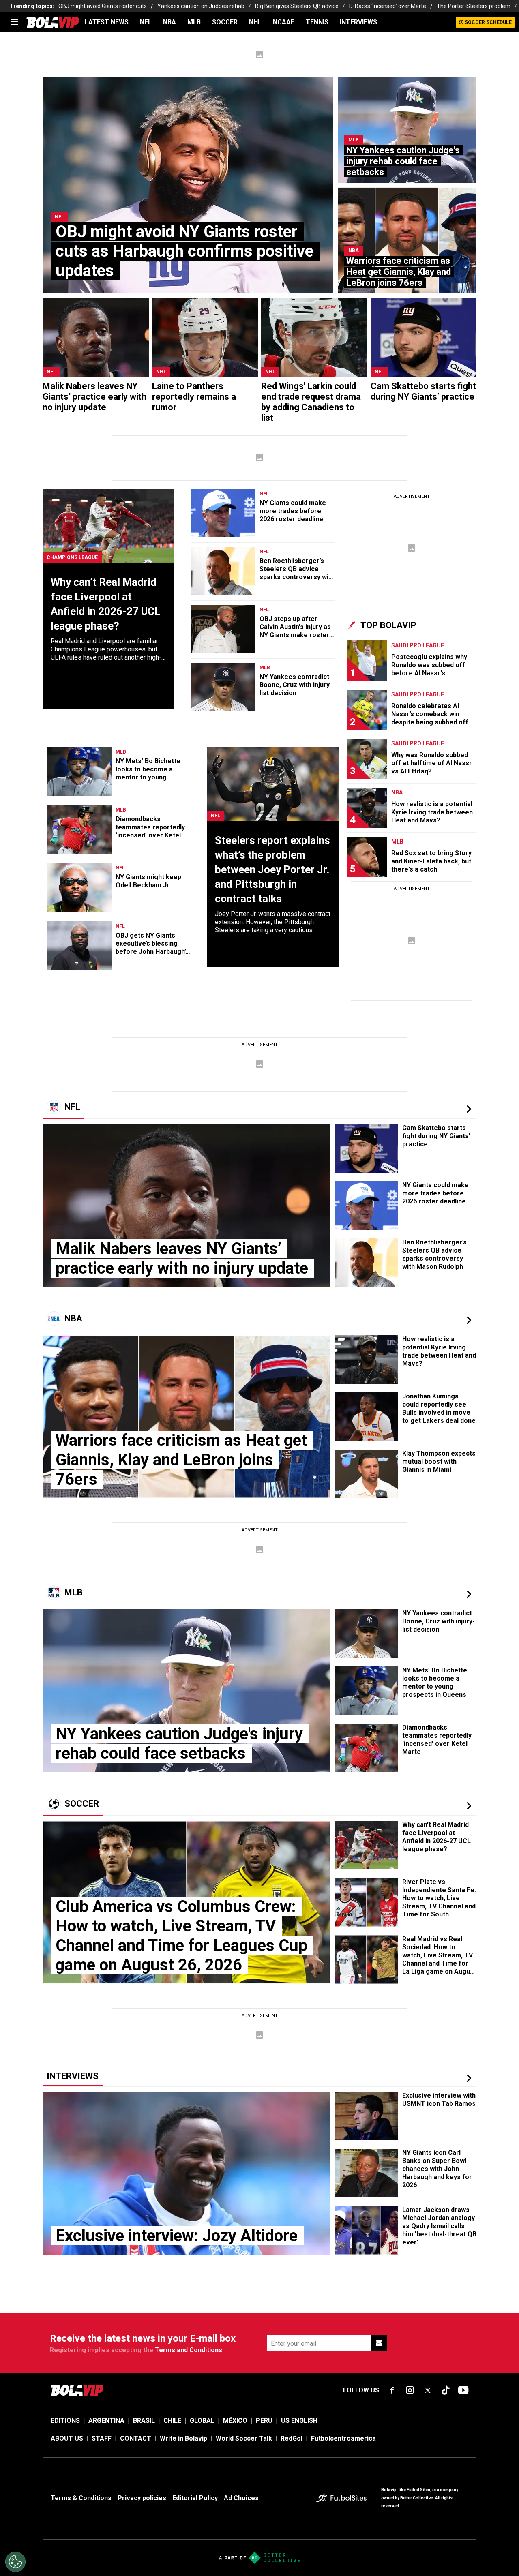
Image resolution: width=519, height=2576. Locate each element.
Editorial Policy (195, 2498)
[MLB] (469, 1594)
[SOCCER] (469, 1806)
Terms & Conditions (81, 2498)
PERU (264, 2421)
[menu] (14, 22)
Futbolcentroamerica (343, 2438)
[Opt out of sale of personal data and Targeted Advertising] (15, 2562)
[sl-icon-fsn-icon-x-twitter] (428, 2390)
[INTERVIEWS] (469, 2078)
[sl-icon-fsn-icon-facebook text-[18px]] (392, 2390)
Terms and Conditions (189, 2350)
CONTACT (136, 2438)
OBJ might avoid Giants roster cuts (103, 6)
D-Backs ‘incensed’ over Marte (388, 6)
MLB (194, 22)
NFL (146, 22)
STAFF (102, 2438)
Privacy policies (142, 2498)
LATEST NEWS (107, 22)
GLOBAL (202, 2421)
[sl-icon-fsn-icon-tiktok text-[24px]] (446, 2390)
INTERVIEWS (358, 22)
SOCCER (225, 22)
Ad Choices (241, 2498)
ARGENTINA (106, 2421)
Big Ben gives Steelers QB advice (297, 6)
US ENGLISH (299, 2421)
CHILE (172, 2421)
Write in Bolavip (183, 2438)
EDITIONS (65, 2421)
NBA (169, 22)
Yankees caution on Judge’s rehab (201, 6)
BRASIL (144, 2421)
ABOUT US (67, 2438)
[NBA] (469, 1320)
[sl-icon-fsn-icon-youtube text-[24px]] (463, 2390)
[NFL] (469, 1109)
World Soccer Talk (244, 2438)
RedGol (292, 2438)
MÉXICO (235, 2421)
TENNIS (317, 22)
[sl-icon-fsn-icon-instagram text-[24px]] (410, 2390)
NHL (255, 22)
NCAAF (284, 22)
